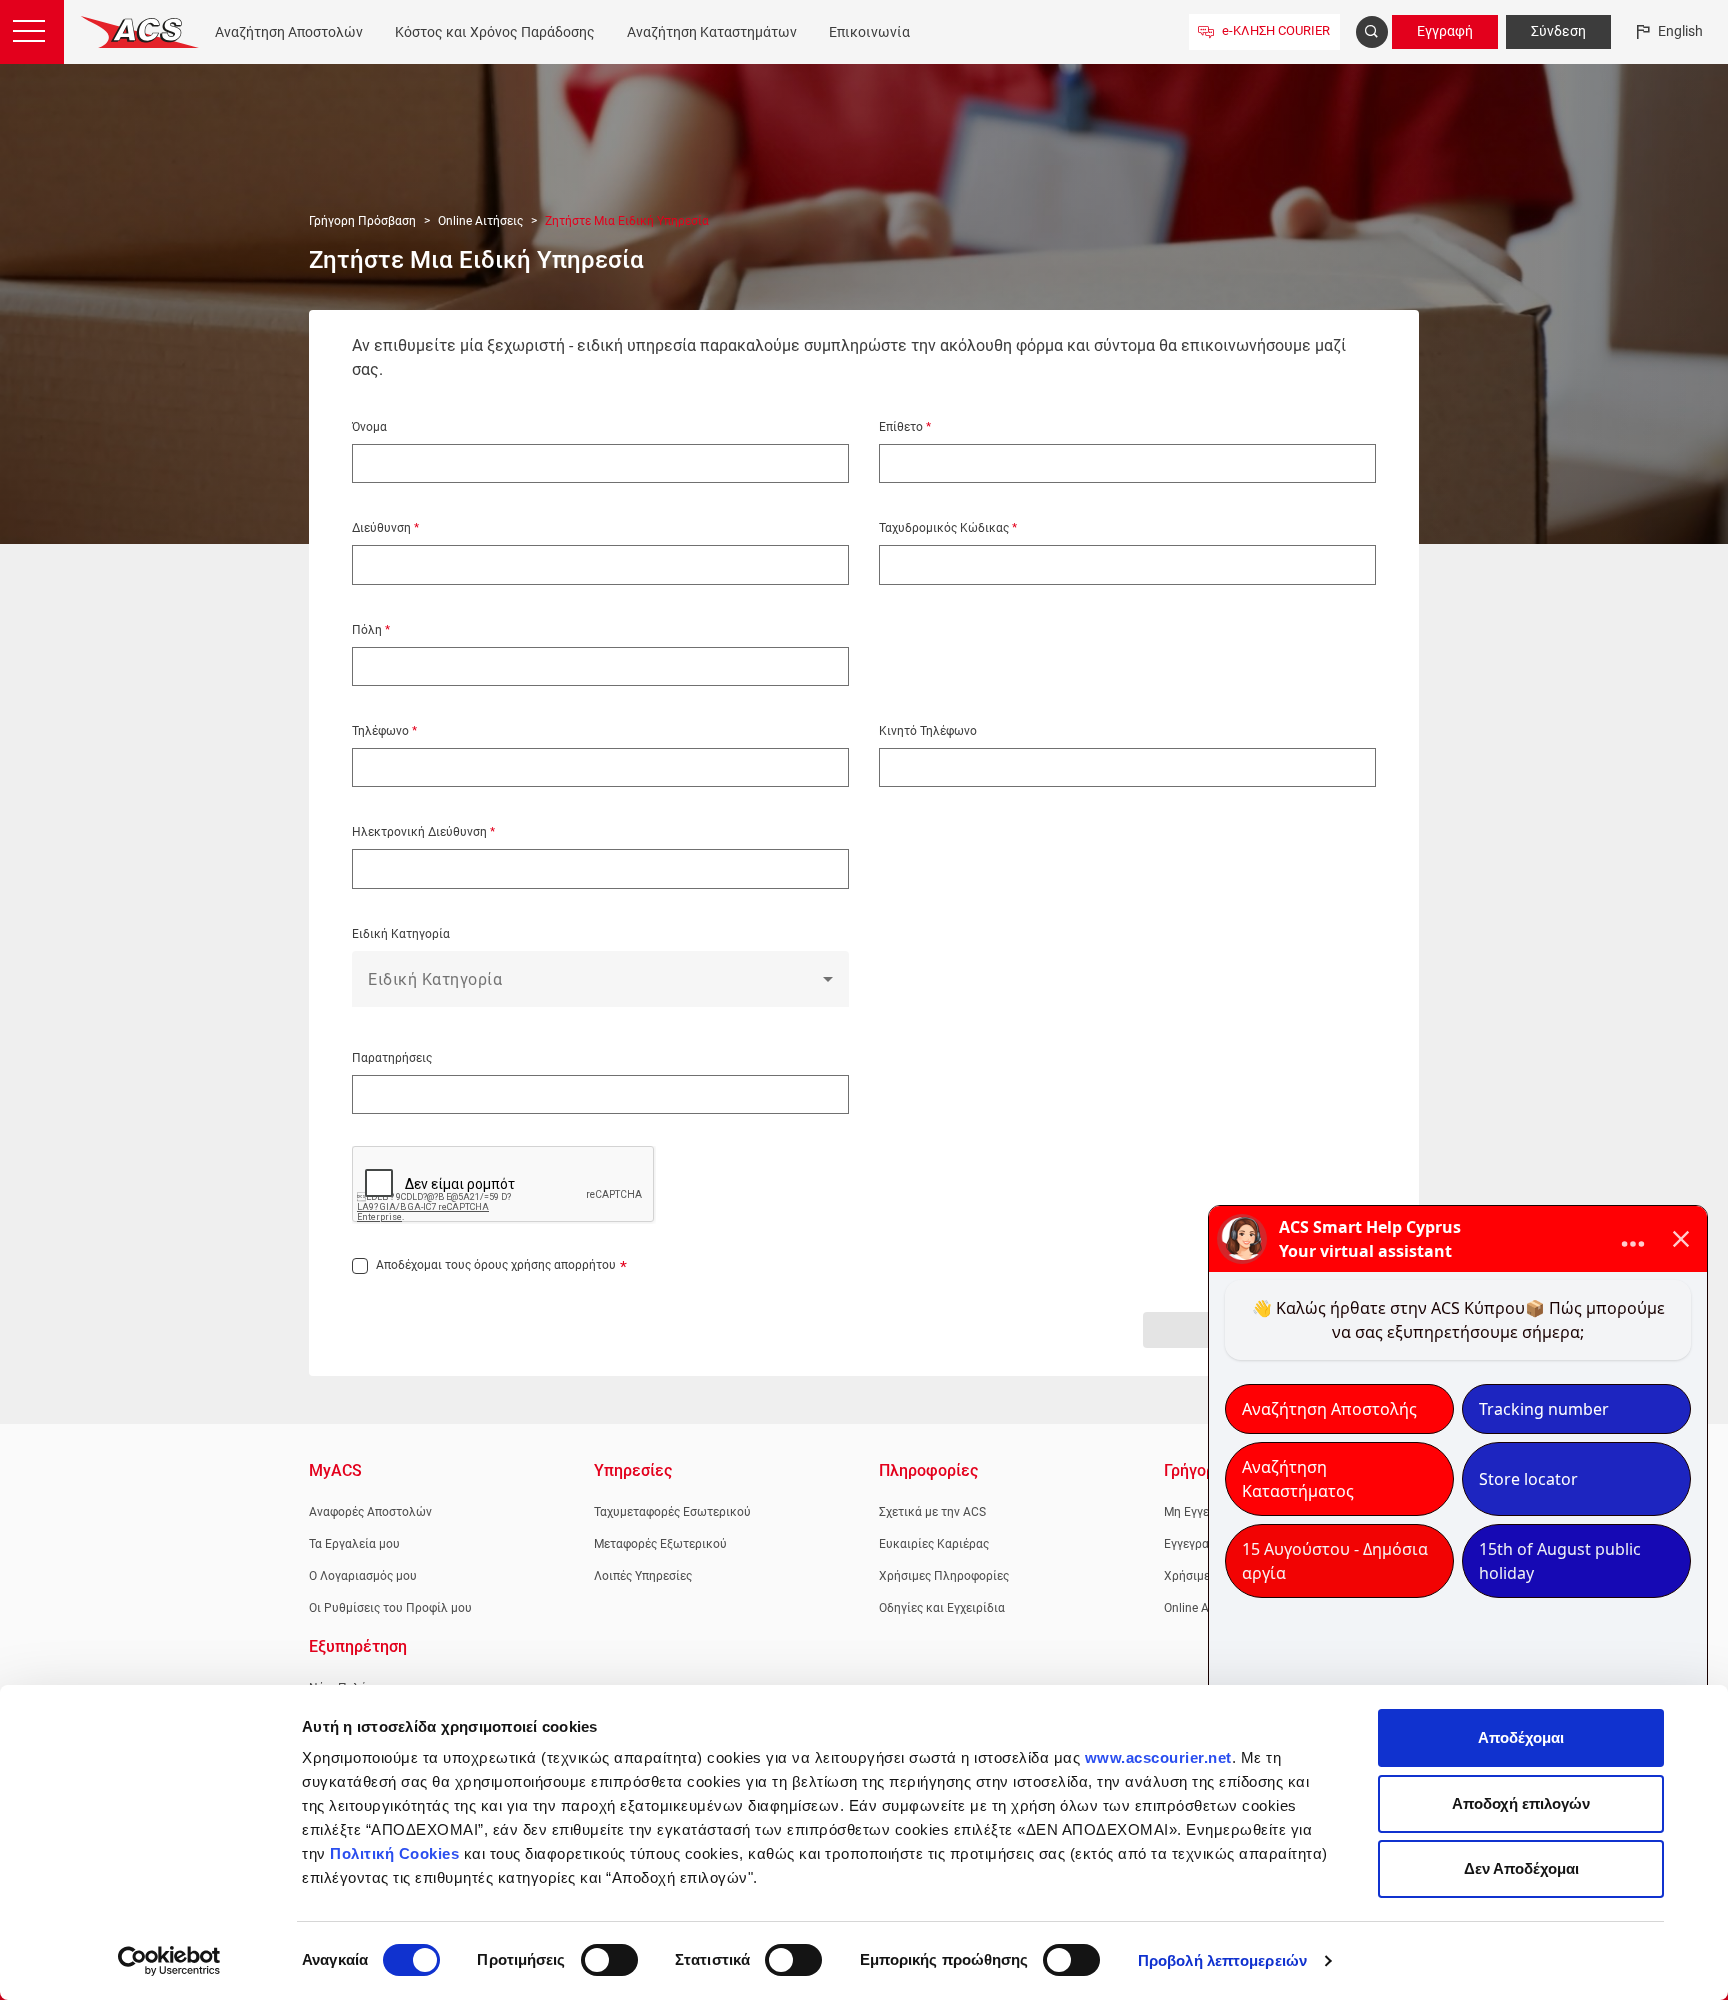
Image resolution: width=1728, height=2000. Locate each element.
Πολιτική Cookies (394, 1853)
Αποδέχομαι (1521, 1737)
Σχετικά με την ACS (932, 1512)
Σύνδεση (1558, 31)
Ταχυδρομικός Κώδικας (945, 528)
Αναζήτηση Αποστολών (289, 32)
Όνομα (369, 427)
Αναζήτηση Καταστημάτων (712, 32)
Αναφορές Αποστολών (370, 1512)
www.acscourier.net (1158, 1757)
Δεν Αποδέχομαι (1521, 1868)
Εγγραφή (1445, 31)
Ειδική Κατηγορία (401, 934)
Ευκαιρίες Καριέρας (934, 1544)
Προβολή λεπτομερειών (1222, 1960)
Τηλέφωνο (382, 731)
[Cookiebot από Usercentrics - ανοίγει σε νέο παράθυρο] (169, 1961)
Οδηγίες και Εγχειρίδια (942, 1608)
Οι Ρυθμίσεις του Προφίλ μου (390, 1608)
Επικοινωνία (869, 32)
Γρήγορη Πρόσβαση (362, 221)
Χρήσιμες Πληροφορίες (944, 1576)
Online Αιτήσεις (480, 221)
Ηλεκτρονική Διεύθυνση (421, 832)
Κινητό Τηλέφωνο (928, 731)
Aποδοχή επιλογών (1521, 1803)
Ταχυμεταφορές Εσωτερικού (672, 1512)
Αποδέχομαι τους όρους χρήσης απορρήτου (496, 1265)
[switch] (609, 1960)
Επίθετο (902, 427)
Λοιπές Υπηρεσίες (643, 1576)
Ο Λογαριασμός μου (363, 1576)
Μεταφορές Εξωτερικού (660, 1544)
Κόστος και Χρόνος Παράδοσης (495, 32)
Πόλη (368, 630)
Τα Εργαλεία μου (354, 1544)
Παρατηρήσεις (392, 1058)
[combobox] (600, 987)
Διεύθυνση (383, 528)
